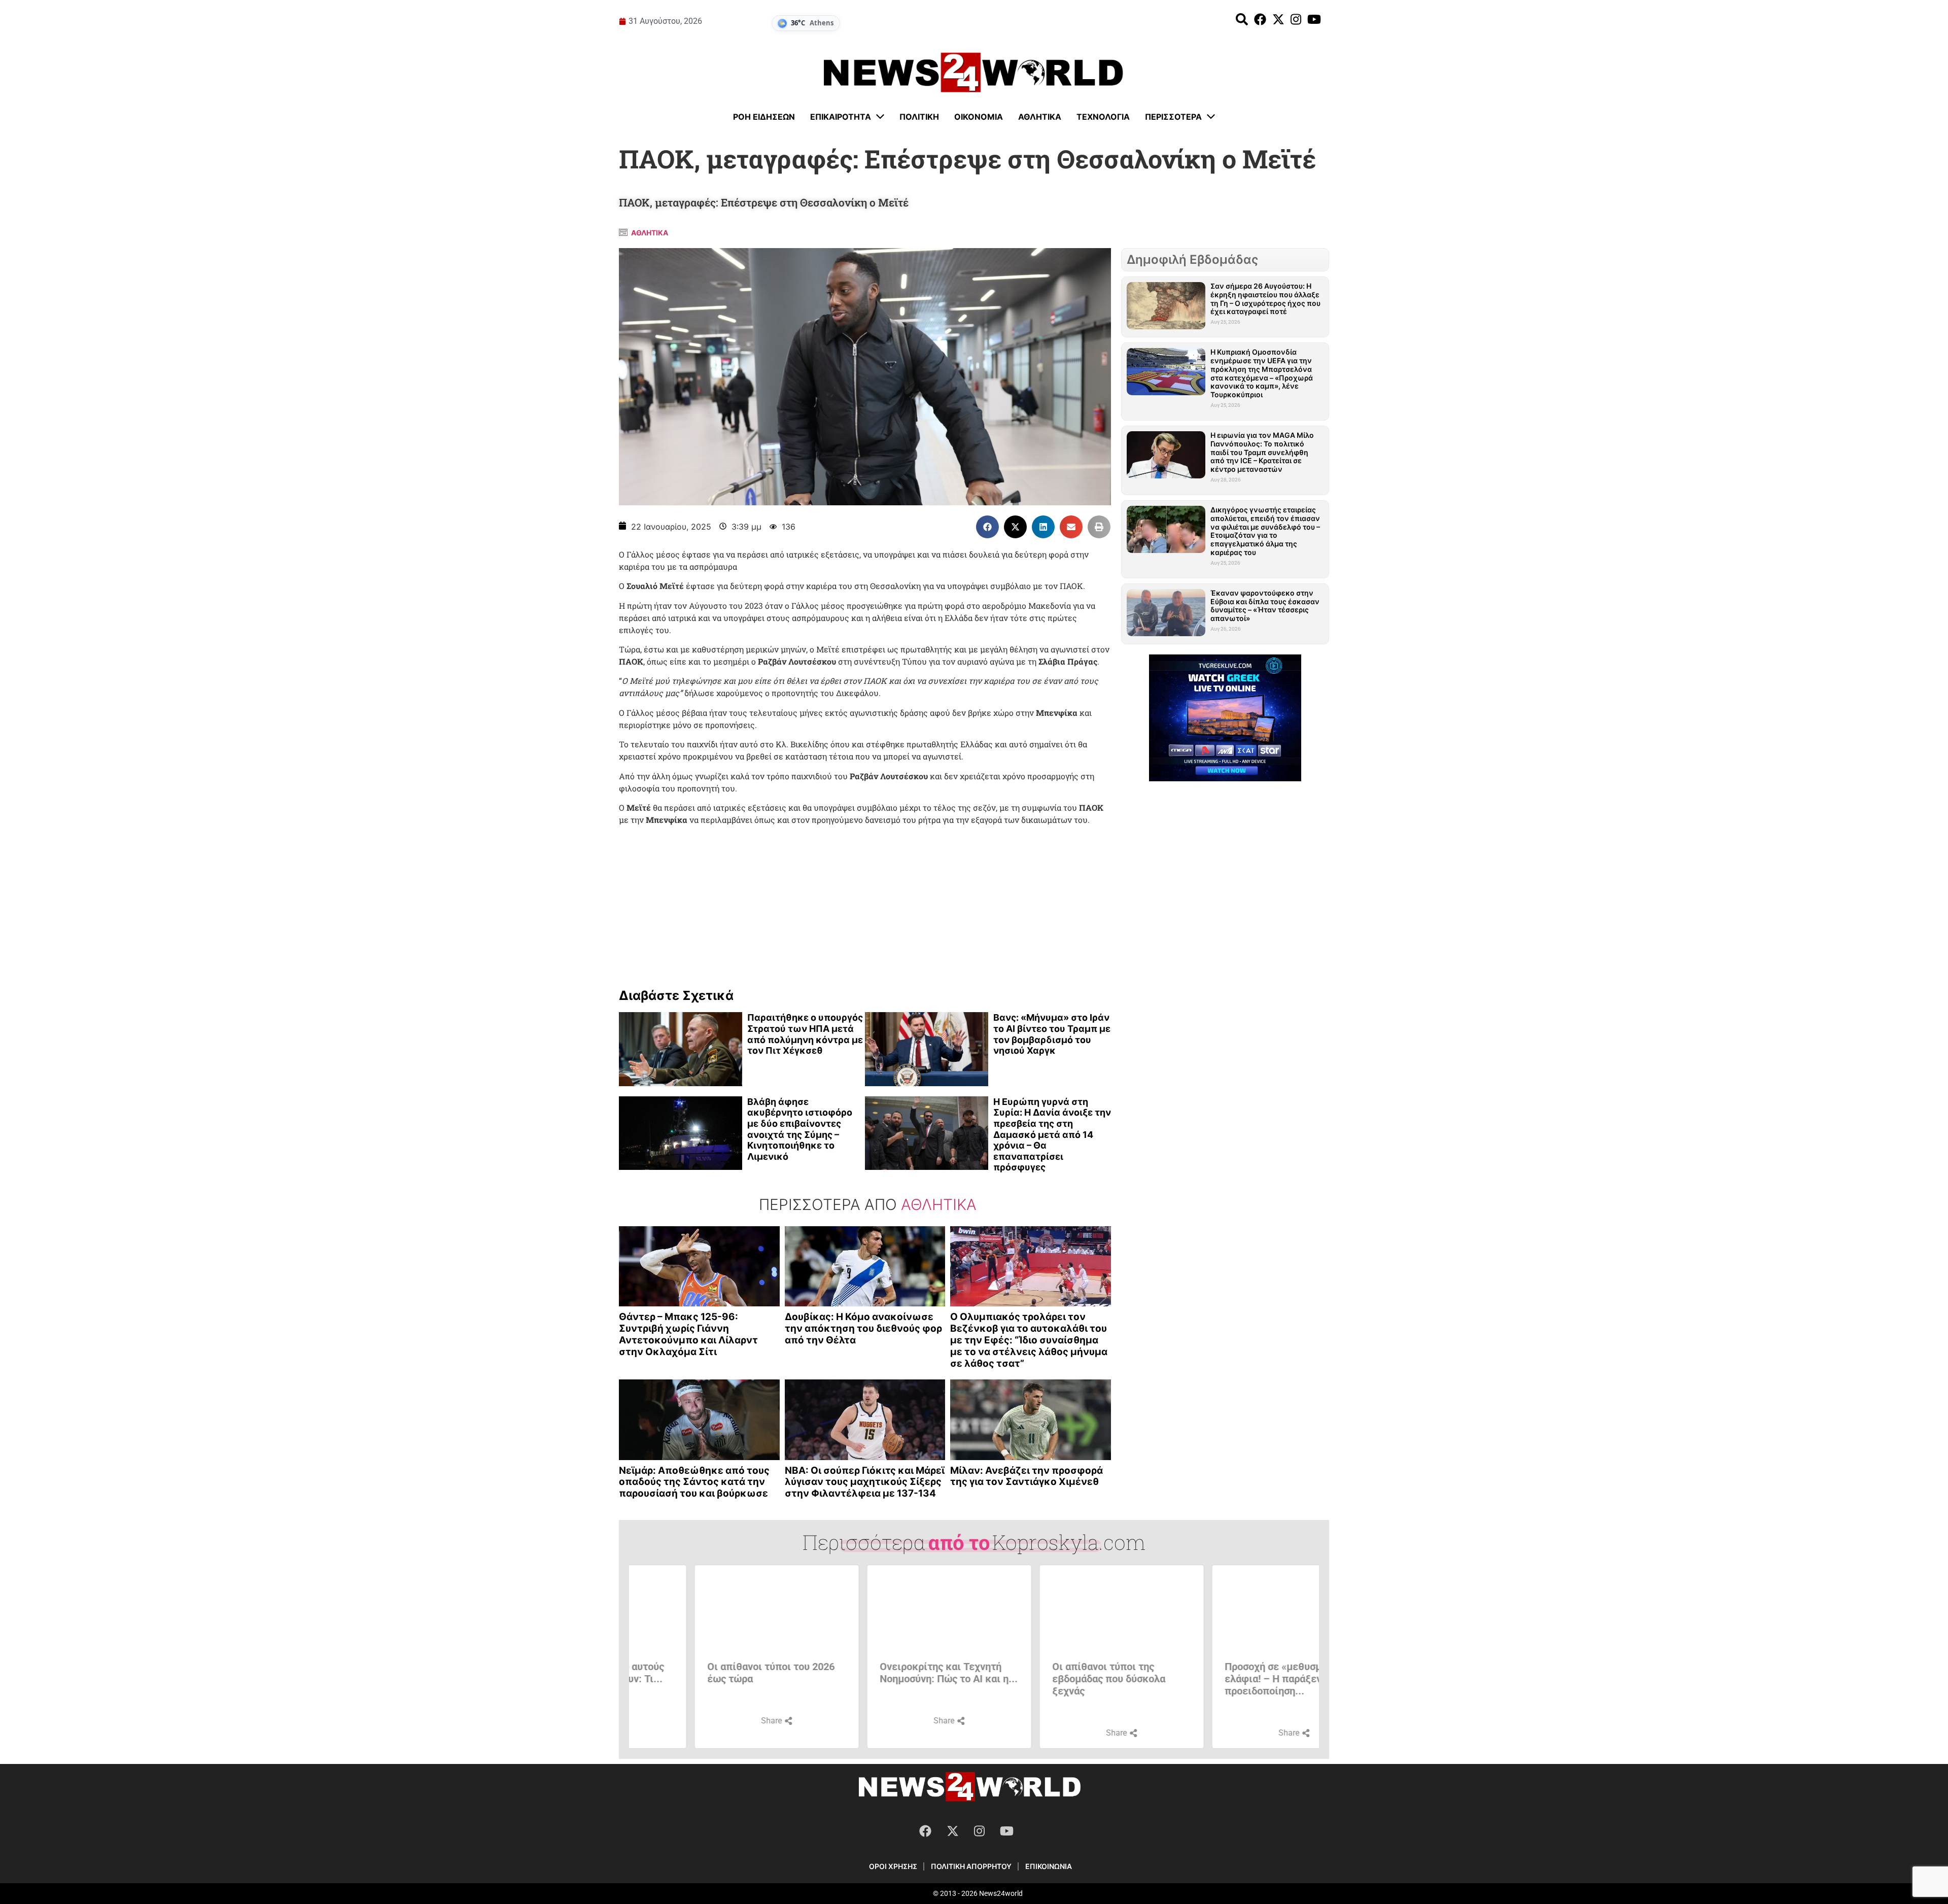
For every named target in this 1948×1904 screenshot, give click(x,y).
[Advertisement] (865, 904)
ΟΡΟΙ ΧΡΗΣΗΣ (893, 1866)
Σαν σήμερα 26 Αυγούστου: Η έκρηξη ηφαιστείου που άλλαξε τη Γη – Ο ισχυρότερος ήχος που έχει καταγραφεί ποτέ (1265, 299)
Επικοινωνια (1049, 1866)
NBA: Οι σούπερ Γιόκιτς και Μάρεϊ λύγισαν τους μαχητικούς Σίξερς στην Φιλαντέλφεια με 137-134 (865, 1482)
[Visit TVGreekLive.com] (1225, 718)
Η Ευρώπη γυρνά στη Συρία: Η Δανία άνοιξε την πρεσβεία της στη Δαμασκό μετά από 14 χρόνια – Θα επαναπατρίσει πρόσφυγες (1052, 1135)
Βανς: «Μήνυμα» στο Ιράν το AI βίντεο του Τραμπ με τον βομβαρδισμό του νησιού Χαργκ (1052, 1034)
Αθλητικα (650, 233)
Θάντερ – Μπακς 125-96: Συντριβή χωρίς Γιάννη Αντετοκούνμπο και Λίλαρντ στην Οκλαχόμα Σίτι (688, 1334)
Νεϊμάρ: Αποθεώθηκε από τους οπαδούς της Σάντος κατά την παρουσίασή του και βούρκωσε (694, 1482)
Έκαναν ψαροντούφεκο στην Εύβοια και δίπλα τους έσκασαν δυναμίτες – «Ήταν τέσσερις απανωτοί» (1265, 605)
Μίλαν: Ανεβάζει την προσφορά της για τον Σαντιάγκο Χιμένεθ (1027, 1476)
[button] (987, 527)
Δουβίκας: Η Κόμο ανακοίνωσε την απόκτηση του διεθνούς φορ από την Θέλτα (863, 1328)
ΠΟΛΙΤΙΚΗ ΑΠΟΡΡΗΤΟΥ (971, 1866)
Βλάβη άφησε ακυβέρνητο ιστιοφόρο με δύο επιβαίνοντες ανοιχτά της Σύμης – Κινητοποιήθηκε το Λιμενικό (800, 1129)
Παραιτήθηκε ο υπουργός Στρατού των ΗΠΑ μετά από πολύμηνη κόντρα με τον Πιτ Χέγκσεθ (805, 1034)
